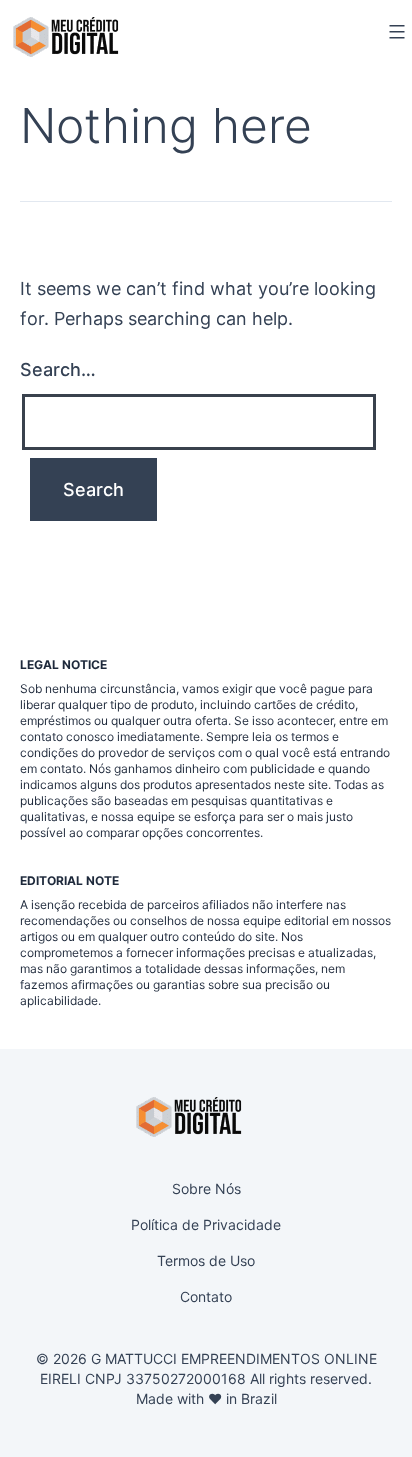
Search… (58, 369)
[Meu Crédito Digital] (65, 37)
